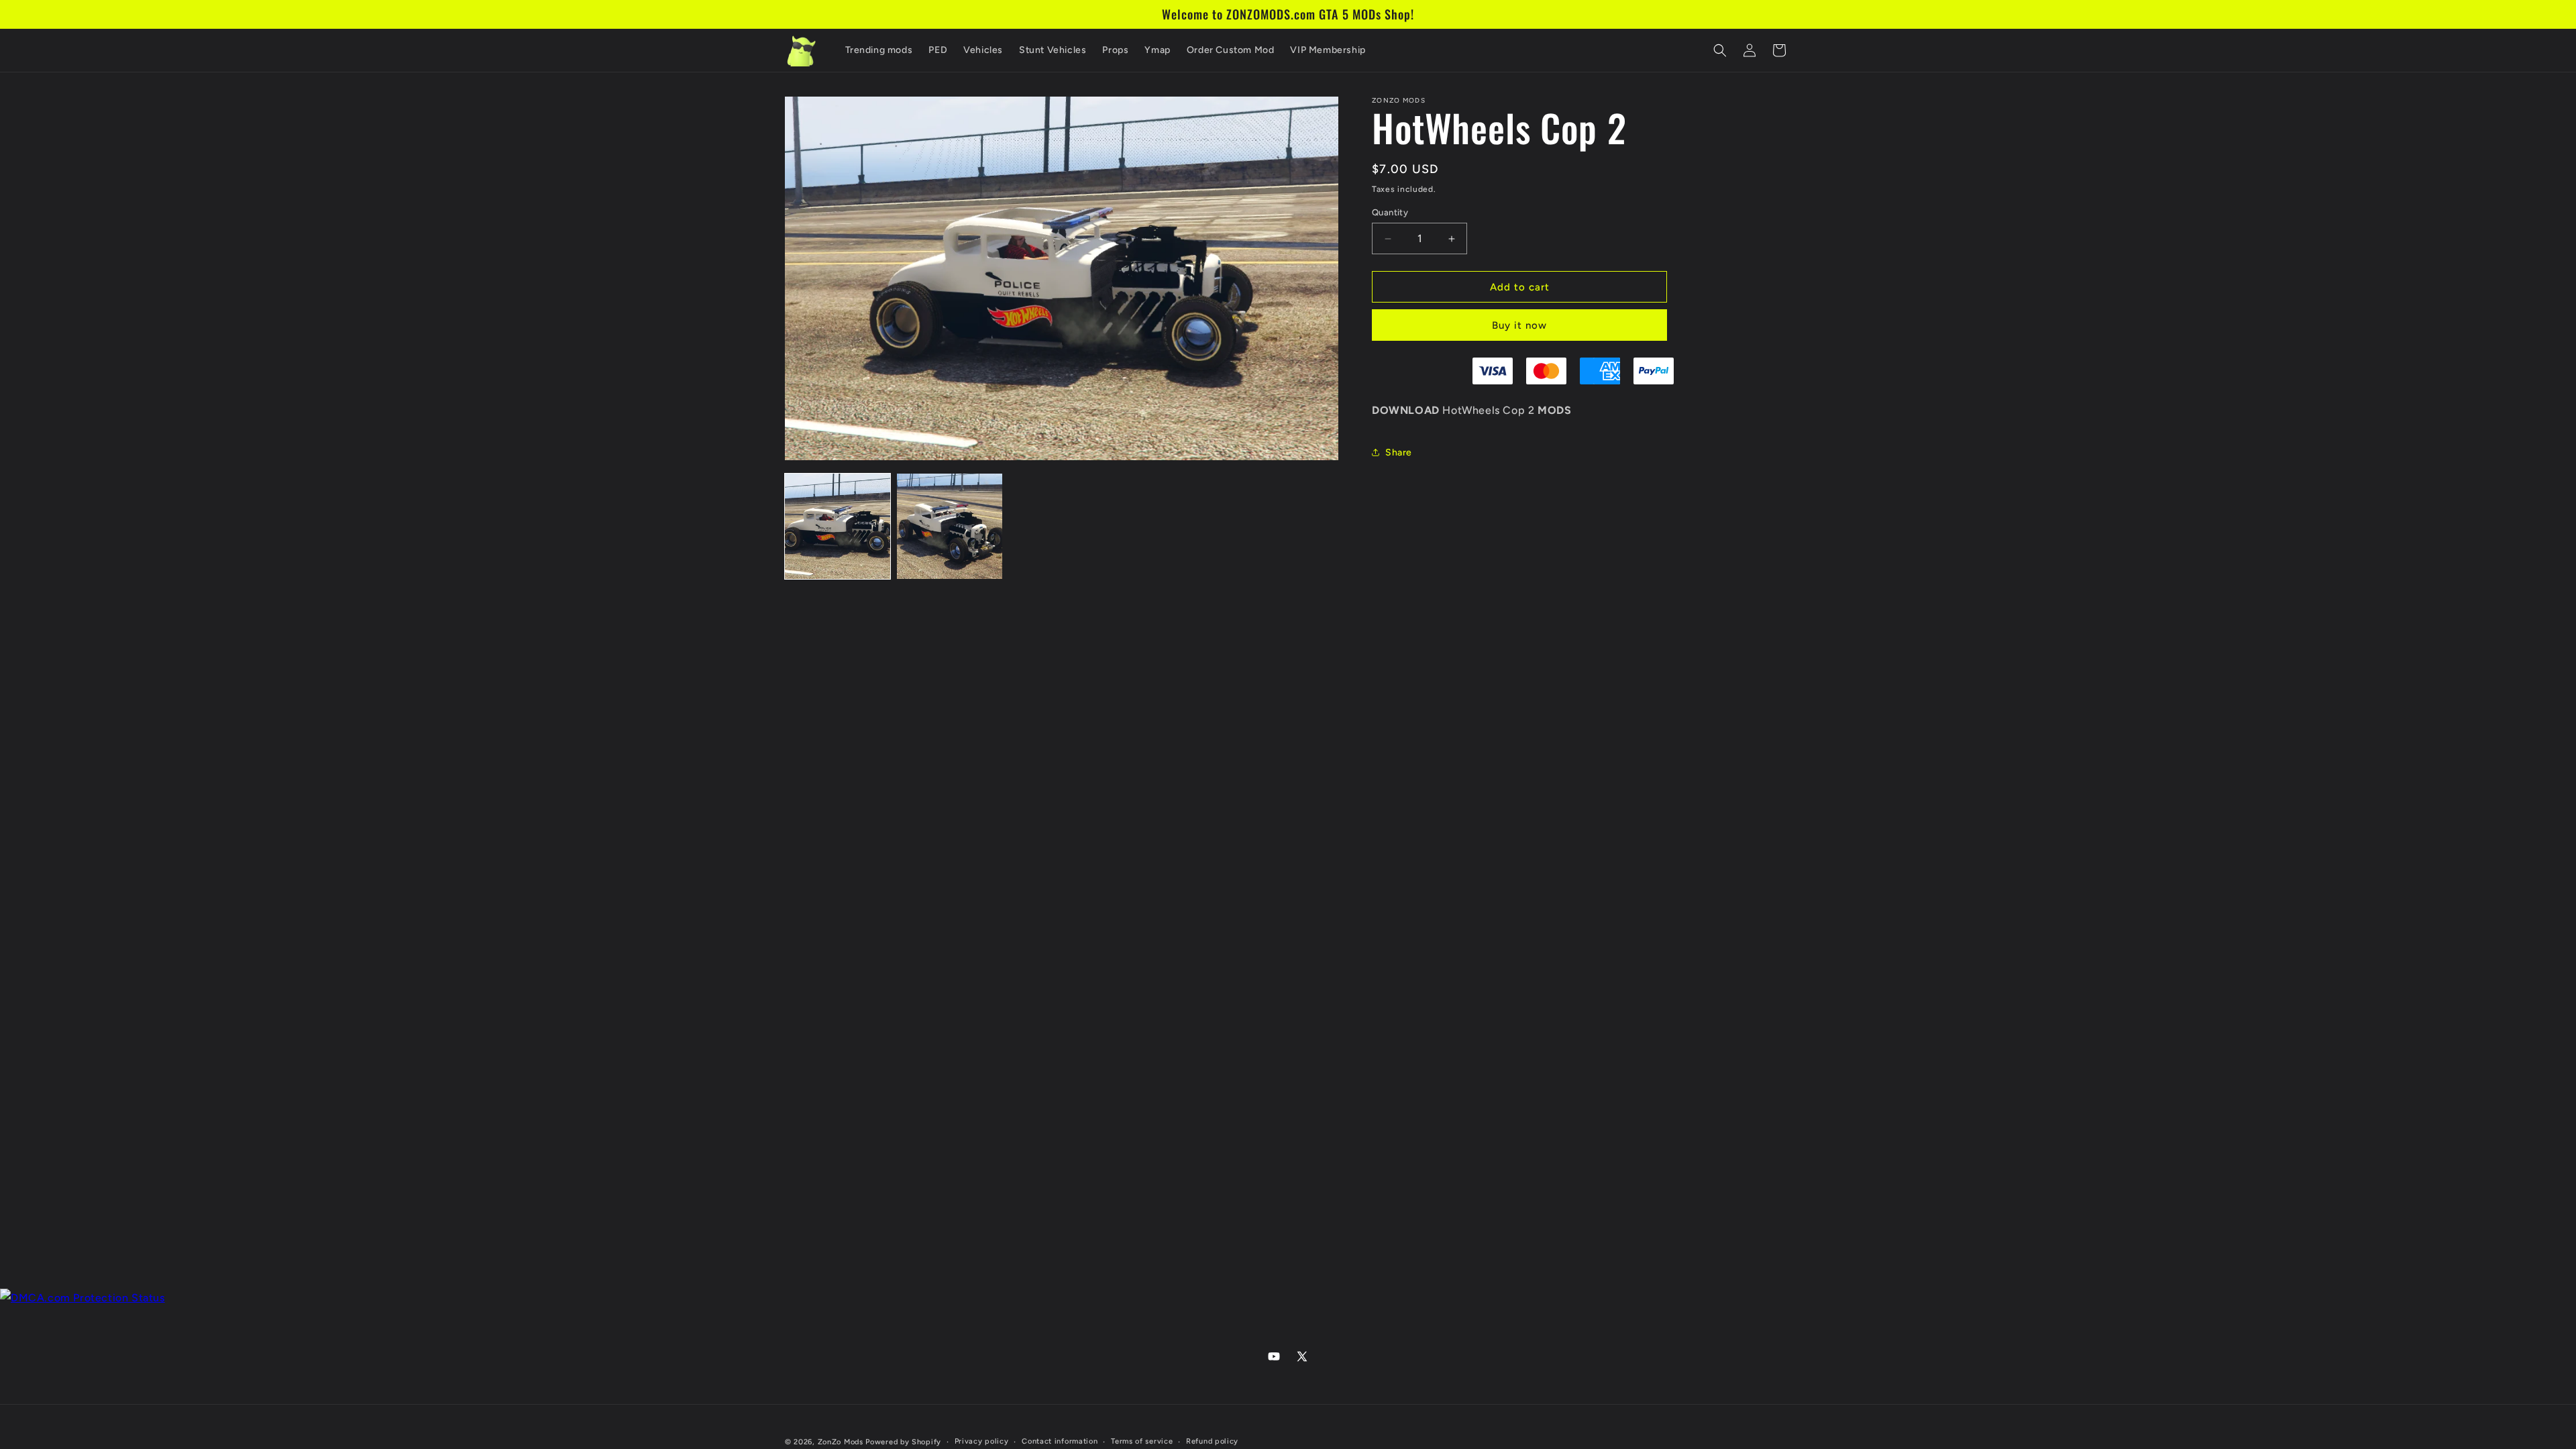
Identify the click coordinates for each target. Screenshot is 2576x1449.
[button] (1720, 50)
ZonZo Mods (841, 1442)
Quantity (1390, 212)
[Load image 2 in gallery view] (950, 526)
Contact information (1060, 1441)
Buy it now (1519, 325)
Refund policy (1212, 1441)
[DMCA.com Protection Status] (83, 1298)
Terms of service (1142, 1441)
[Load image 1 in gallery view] (838, 526)
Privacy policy (982, 1441)
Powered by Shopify (903, 1442)
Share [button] (1399, 452)
